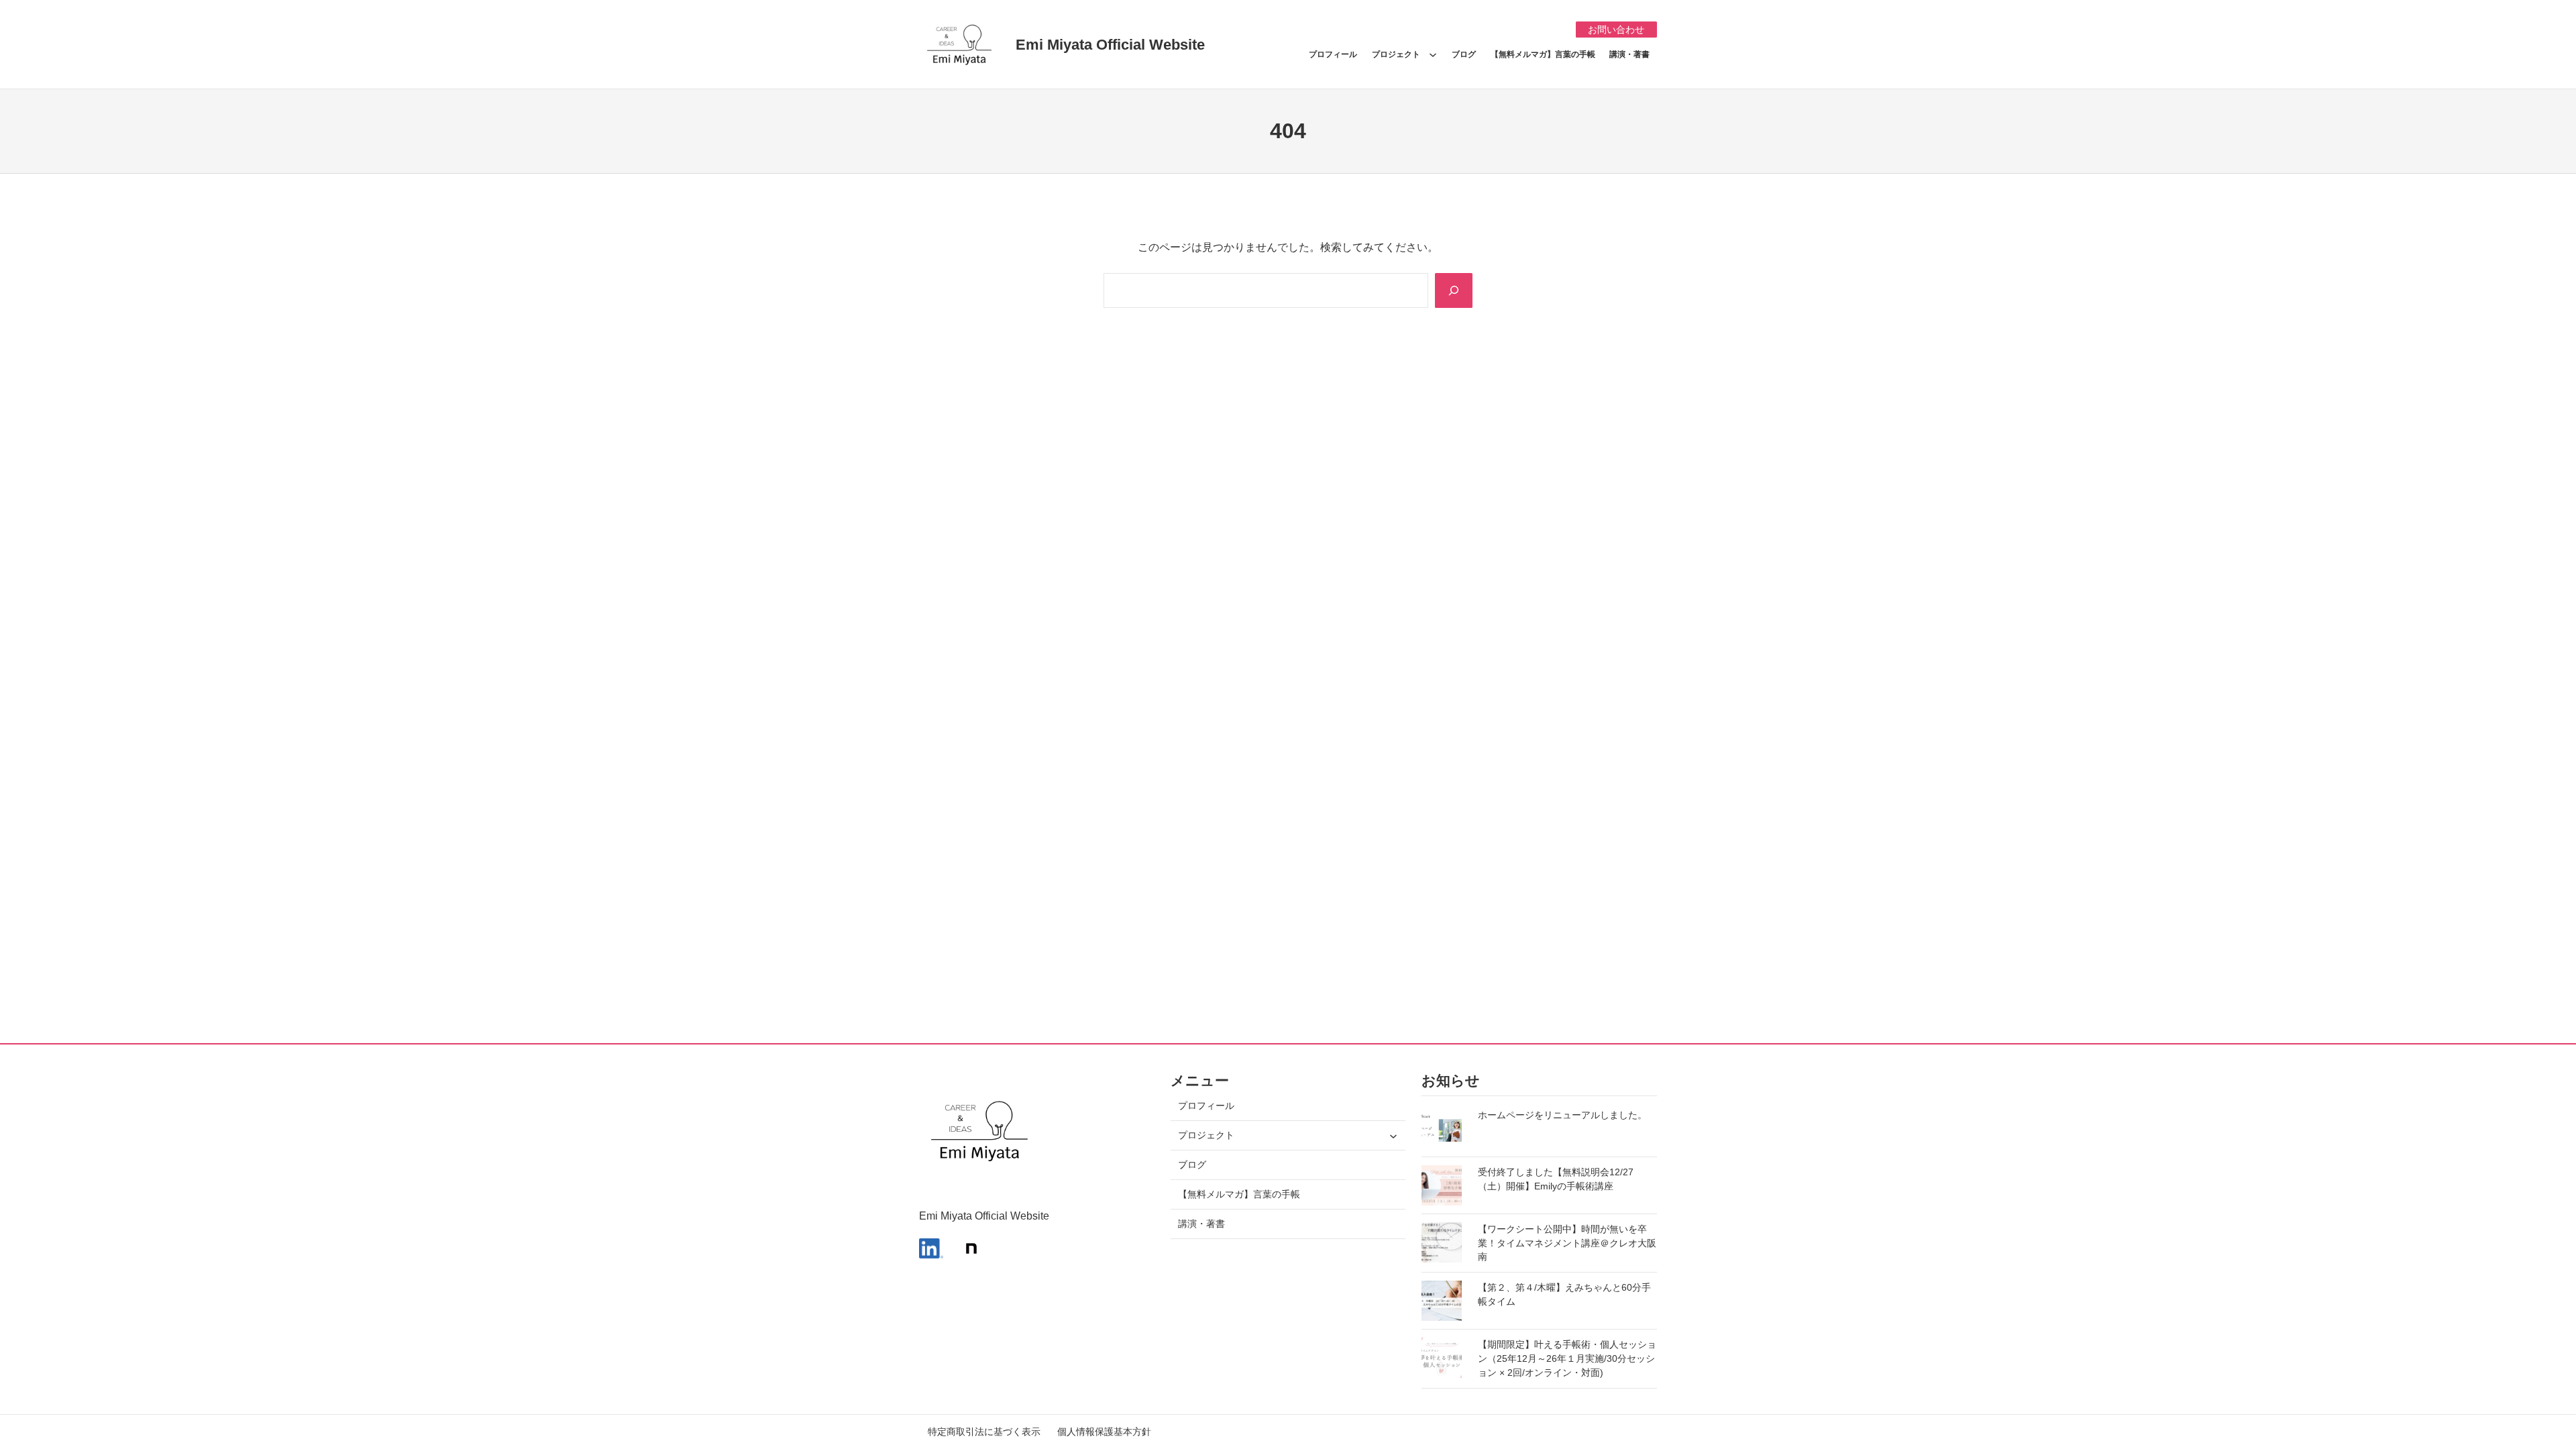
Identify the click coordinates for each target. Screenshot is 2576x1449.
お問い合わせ (1616, 30)
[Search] (1454, 290)
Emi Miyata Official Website (1110, 45)
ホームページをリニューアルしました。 (1562, 1115)
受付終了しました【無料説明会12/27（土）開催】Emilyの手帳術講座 (1556, 1179)
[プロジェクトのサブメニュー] (1433, 54)
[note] (971, 1248)
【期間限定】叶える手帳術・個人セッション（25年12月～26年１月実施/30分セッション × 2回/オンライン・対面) (1567, 1358)
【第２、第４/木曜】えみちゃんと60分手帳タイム (1564, 1294)
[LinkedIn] (931, 1248)
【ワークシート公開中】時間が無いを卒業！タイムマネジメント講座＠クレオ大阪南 (1567, 1243)
